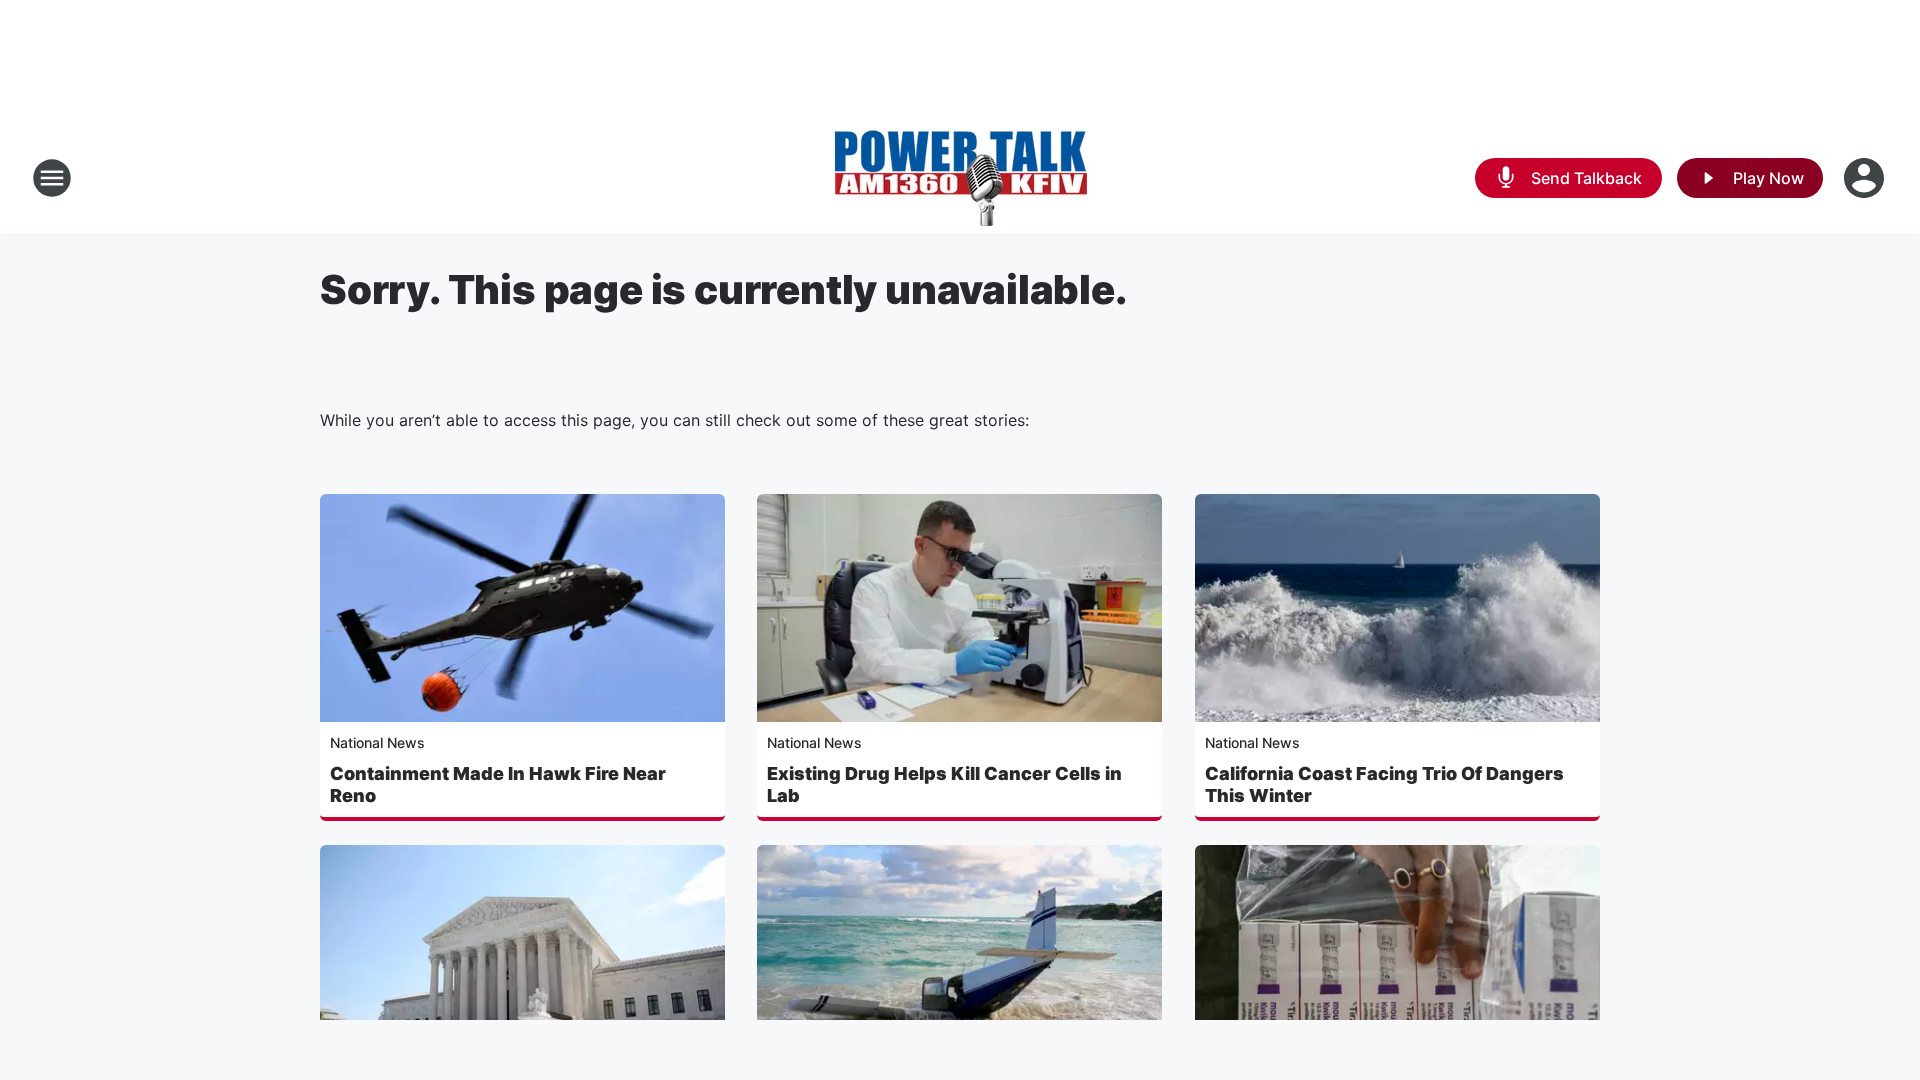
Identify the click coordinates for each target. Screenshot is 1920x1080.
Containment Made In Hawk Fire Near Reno (498, 784)
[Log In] (1866, 178)
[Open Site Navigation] (52, 178)
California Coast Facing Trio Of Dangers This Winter (1384, 784)
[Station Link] (960, 178)
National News (377, 742)
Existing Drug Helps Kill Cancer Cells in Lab (944, 784)
